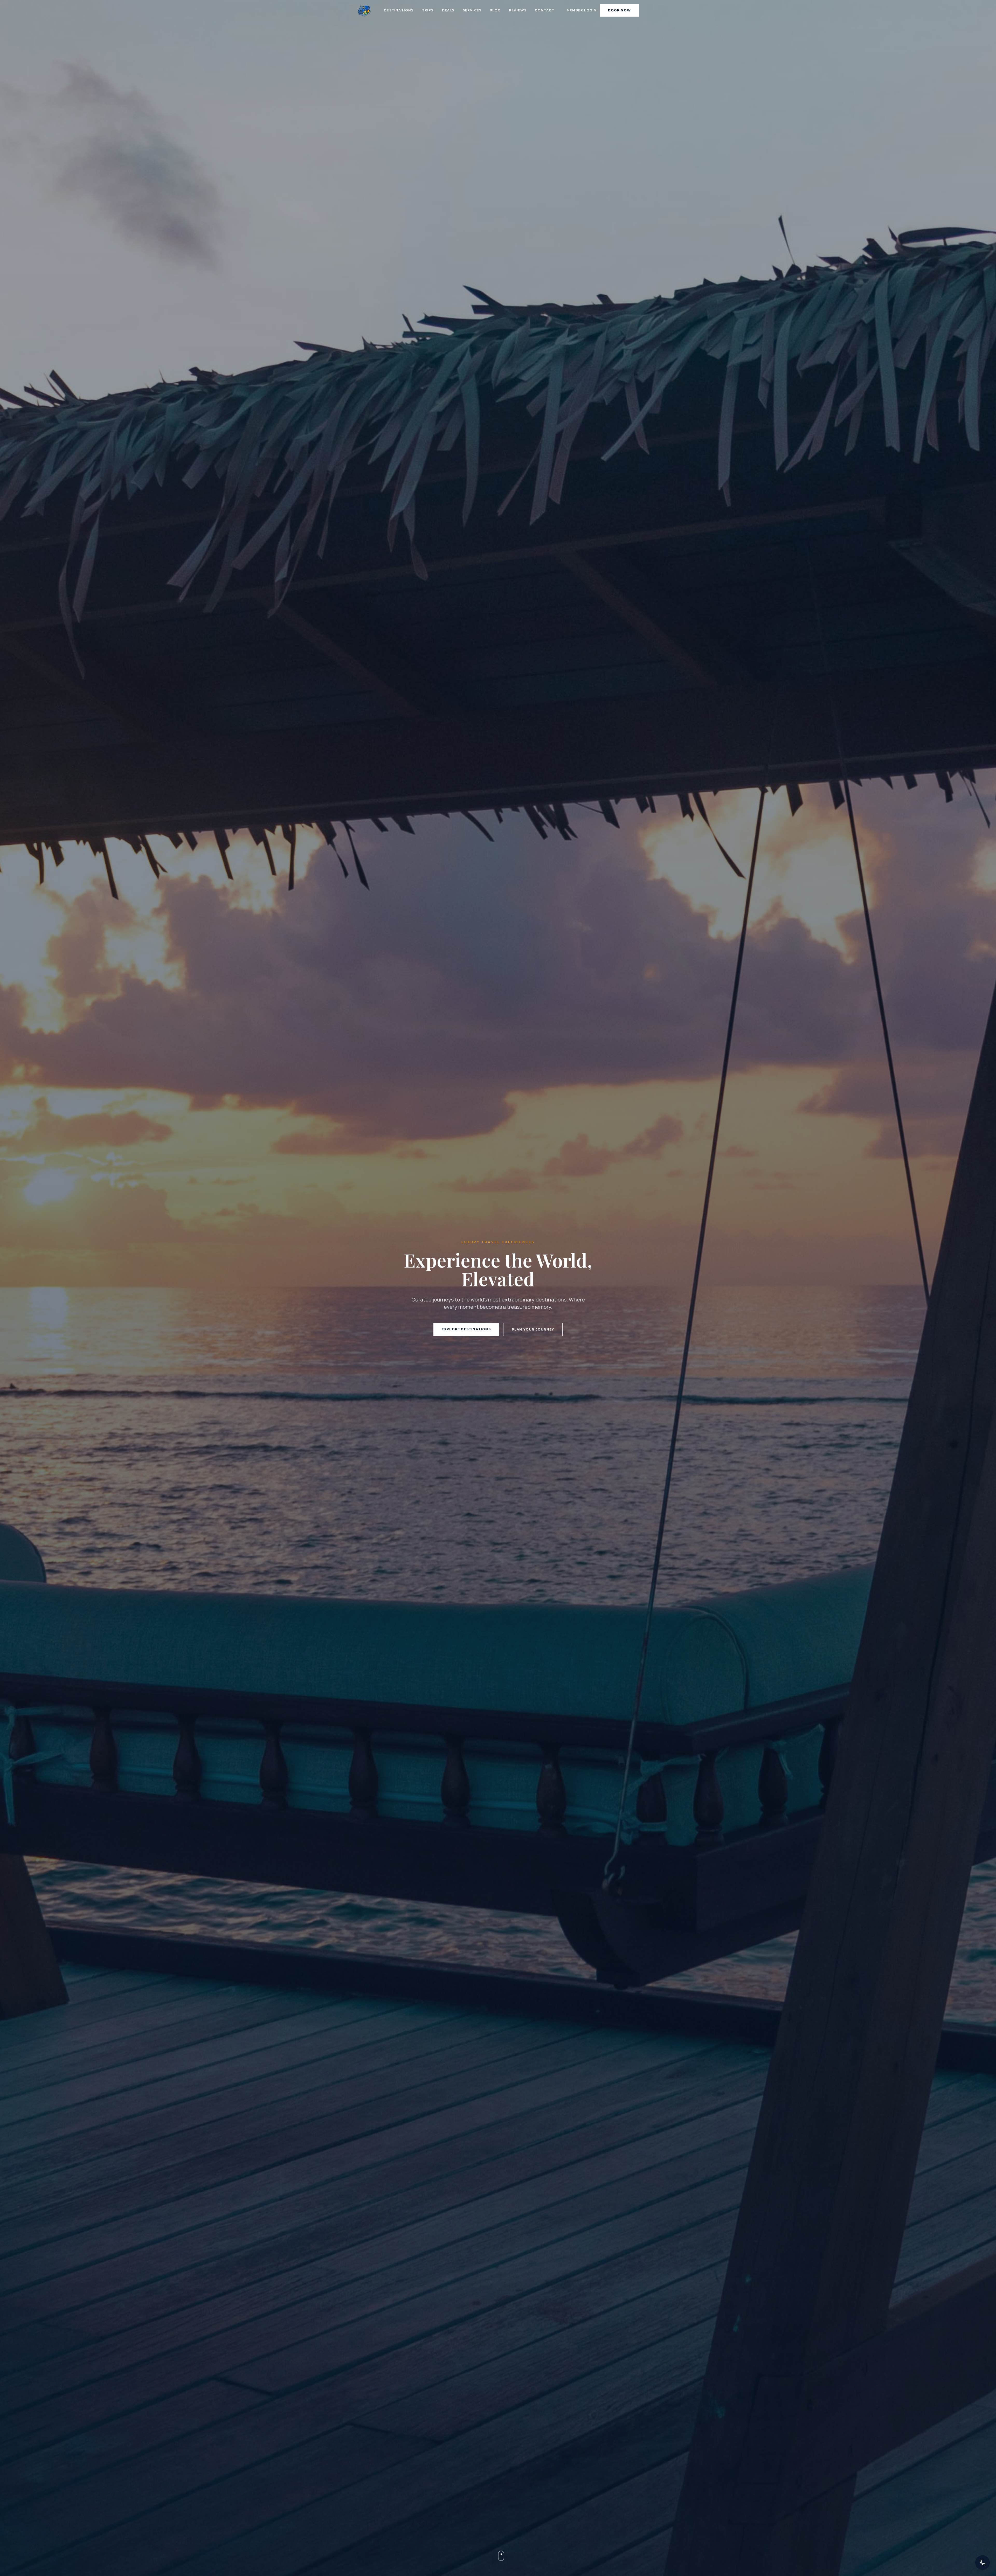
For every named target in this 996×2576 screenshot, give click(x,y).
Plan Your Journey (533, 1329)
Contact (544, 10)
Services (472, 10)
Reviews (518, 10)
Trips (428, 10)
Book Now (619, 10)
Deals (448, 10)
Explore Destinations (466, 1329)
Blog (495, 10)
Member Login (582, 10)
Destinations (399, 10)
